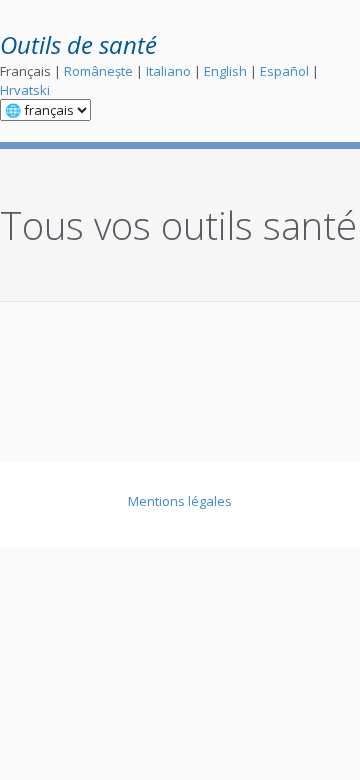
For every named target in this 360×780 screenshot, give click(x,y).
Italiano (168, 71)
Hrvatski (25, 90)
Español (284, 71)
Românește (98, 71)
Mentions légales (180, 501)
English (225, 71)
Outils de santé (78, 44)
